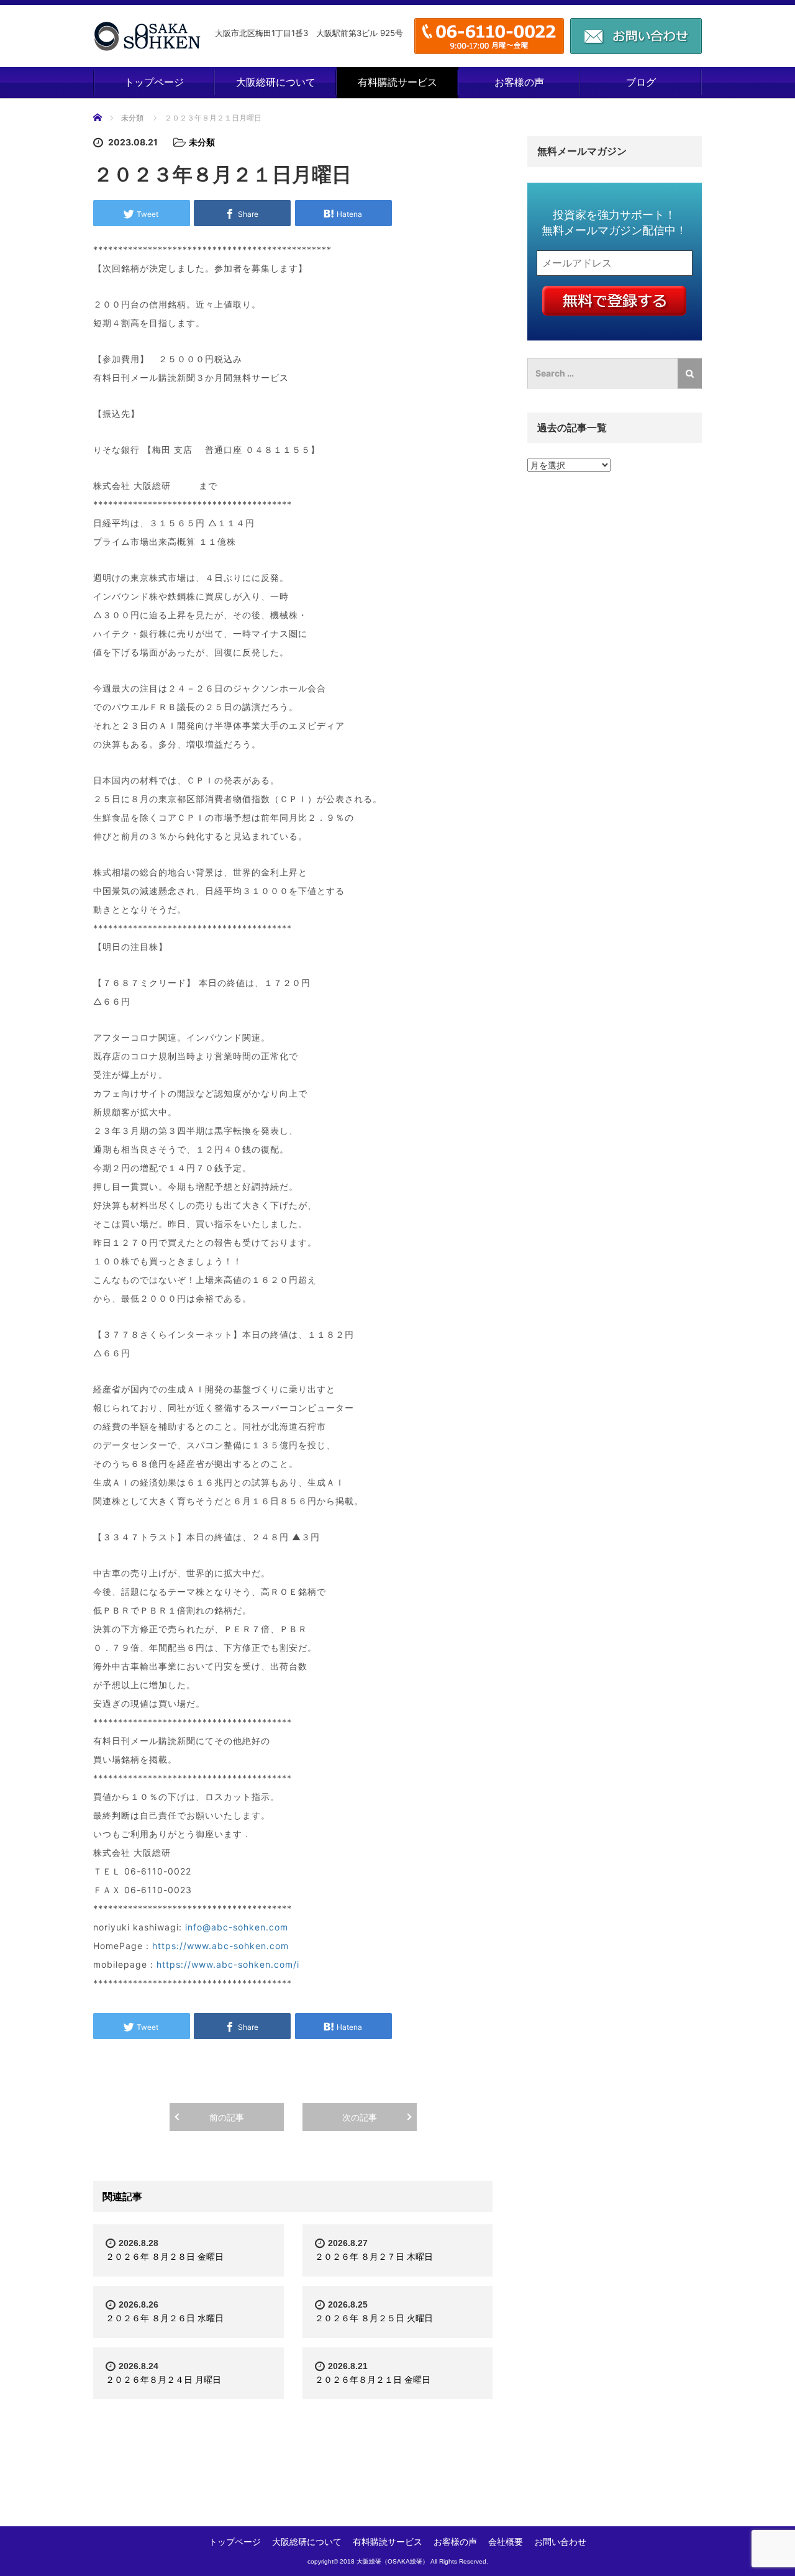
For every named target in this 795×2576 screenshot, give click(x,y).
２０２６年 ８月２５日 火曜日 (374, 2318)
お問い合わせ (560, 2542)
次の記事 (360, 2117)
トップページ (154, 82)
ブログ (641, 82)
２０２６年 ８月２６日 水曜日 (165, 2318)
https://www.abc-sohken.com (220, 1946)
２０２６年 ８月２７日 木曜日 (374, 2256)
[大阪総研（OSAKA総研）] (147, 36)
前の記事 (227, 2117)
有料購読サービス (397, 82)
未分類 (132, 118)
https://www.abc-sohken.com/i (228, 1964)
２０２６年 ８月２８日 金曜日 (165, 2256)
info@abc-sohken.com (237, 1927)
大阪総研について (276, 82)
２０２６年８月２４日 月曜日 (163, 2379)
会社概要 (506, 2542)
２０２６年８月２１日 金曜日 (373, 2379)
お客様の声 (519, 82)
